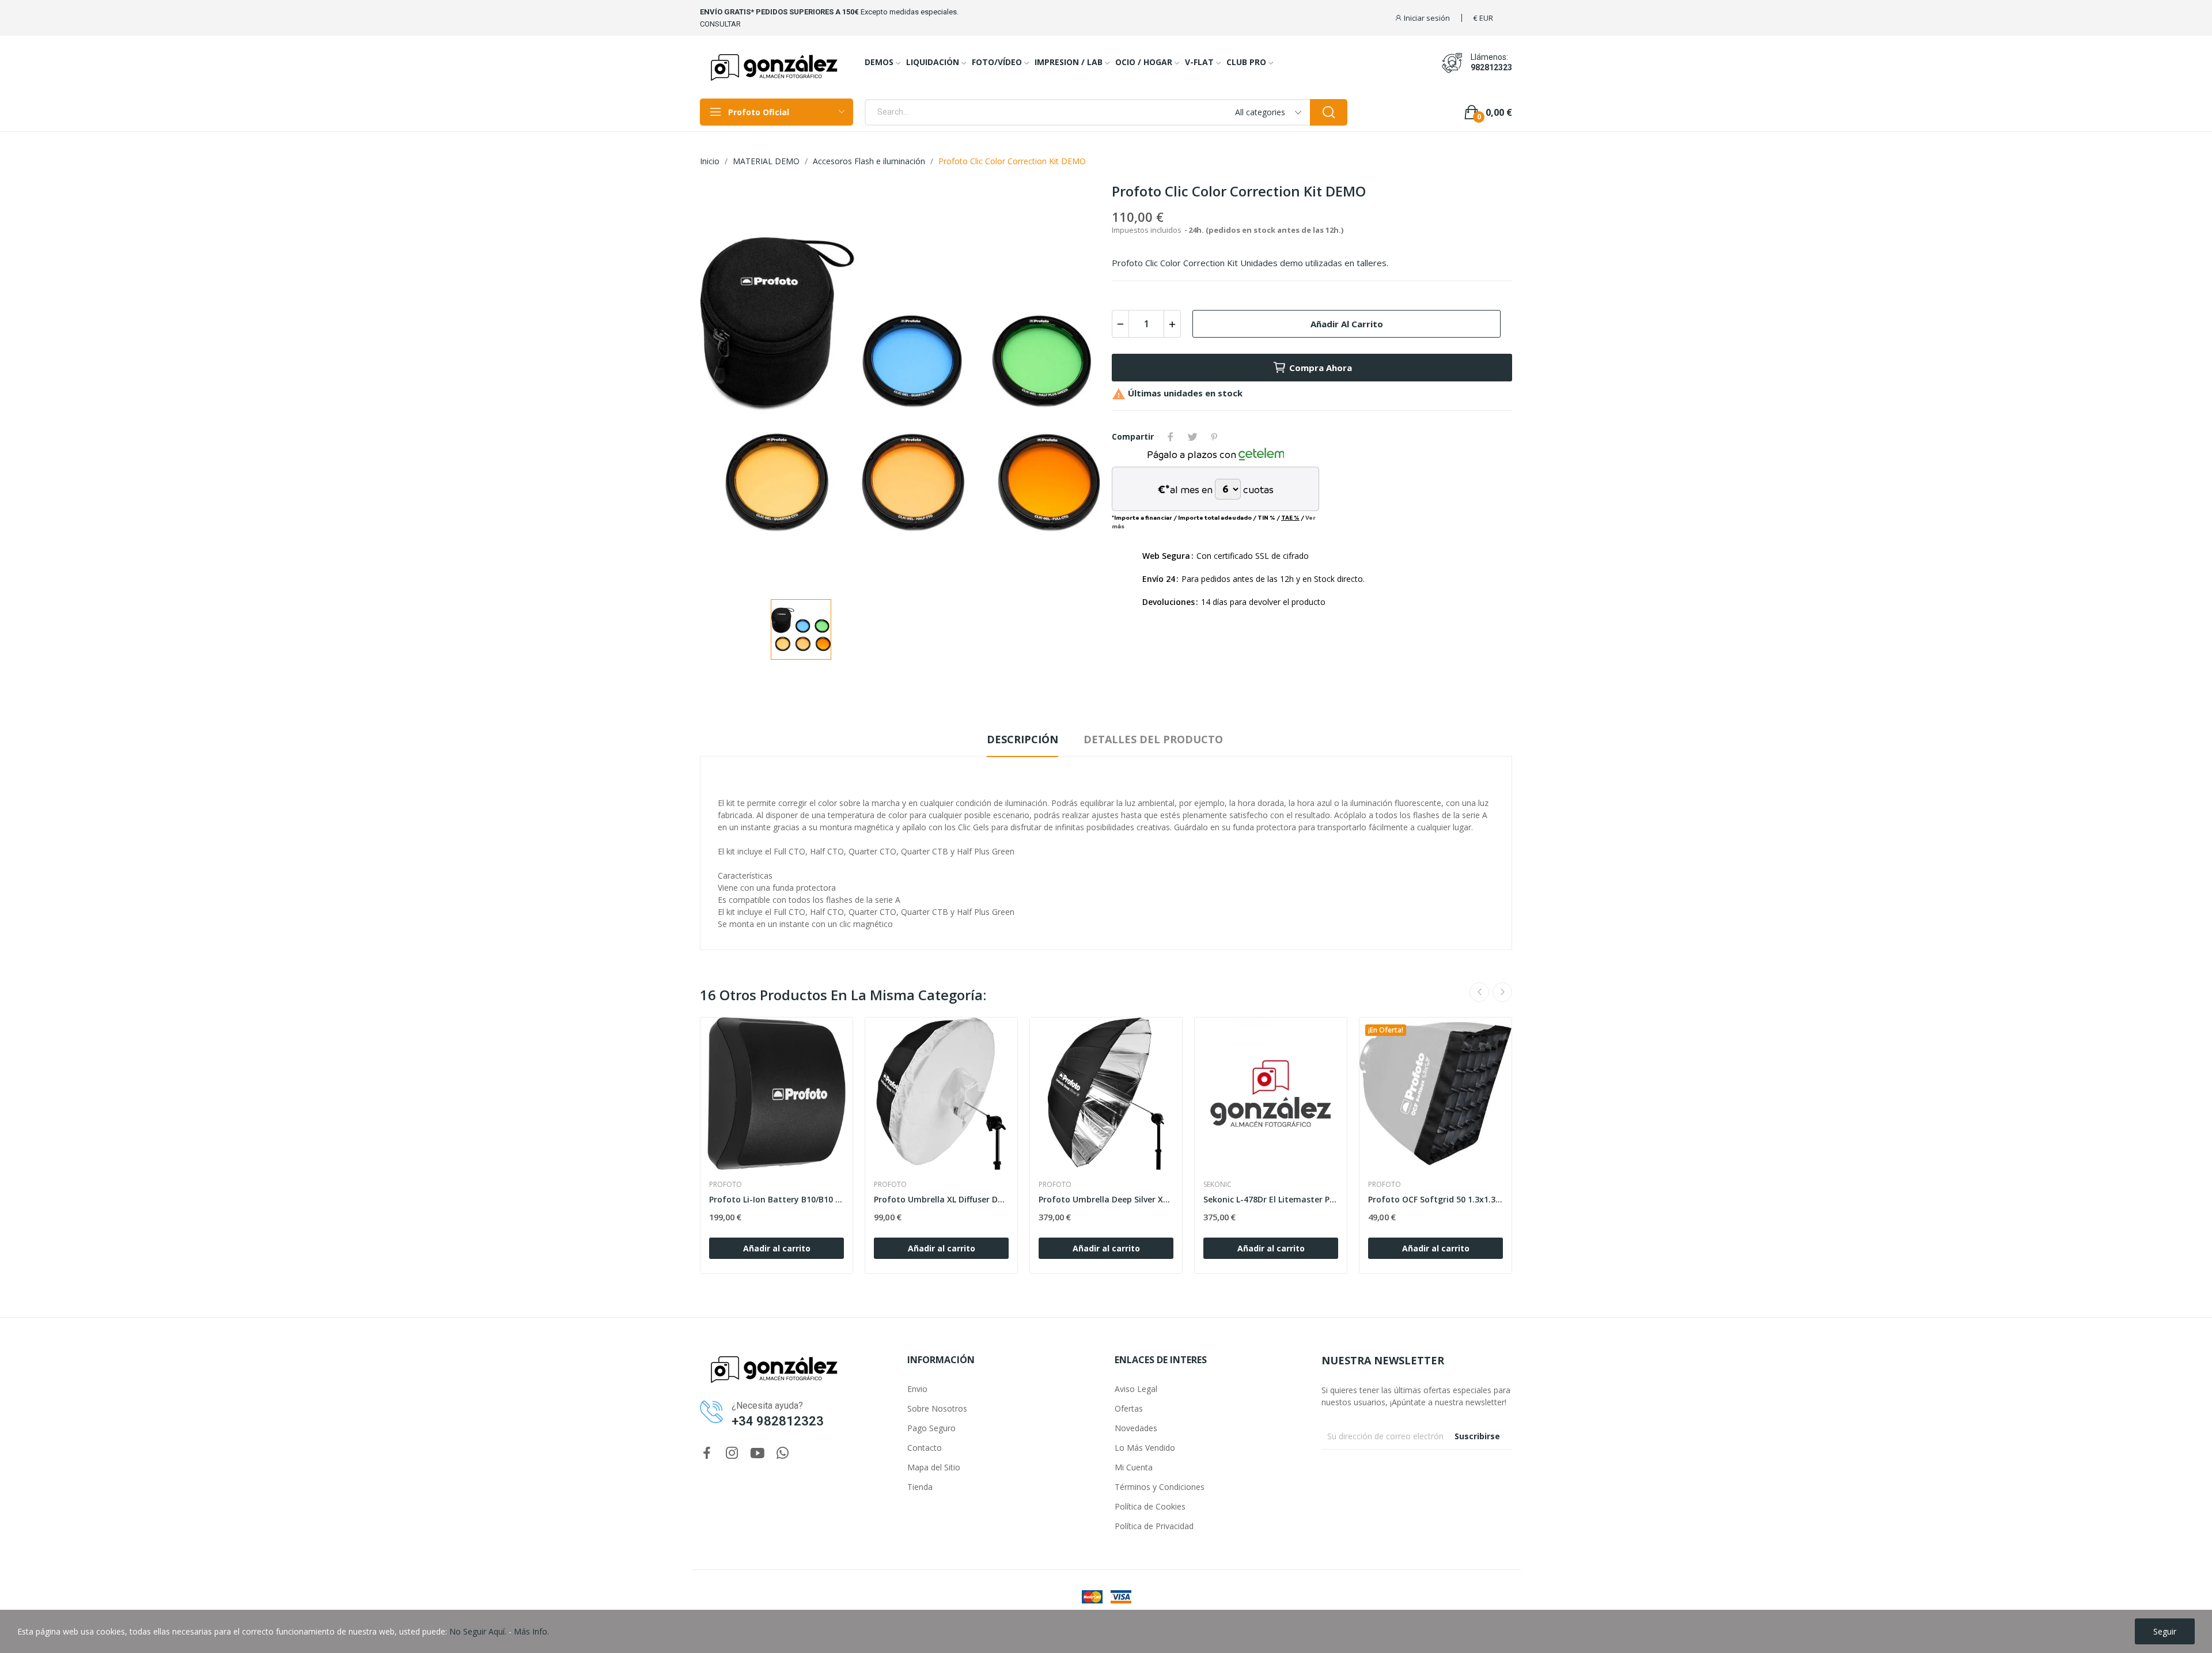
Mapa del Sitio (934, 1467)
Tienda (920, 1487)
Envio (917, 1389)
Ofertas (1129, 1408)
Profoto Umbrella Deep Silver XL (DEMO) (1106, 1199)
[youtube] (757, 1453)
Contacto (925, 1448)
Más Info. (531, 1631)
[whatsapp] (783, 1453)
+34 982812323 (778, 1421)
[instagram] (732, 1453)
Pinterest (1214, 437)
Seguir (2165, 1631)
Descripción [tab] (1022, 739)
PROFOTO (726, 1185)
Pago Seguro (931, 1428)
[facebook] (707, 1453)
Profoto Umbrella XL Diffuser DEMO (941, 1199)
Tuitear (1192, 437)
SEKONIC (1217, 1185)
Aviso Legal (1136, 1389)
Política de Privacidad (1154, 1526)
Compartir (1171, 437)
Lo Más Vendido (1145, 1448)
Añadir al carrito (1347, 324)
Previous (727, 386)
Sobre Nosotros (937, 1408)
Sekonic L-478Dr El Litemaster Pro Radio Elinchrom (1271, 1199)
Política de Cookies (1150, 1506)
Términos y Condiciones (1160, 1487)
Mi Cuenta (1134, 1467)
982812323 (1491, 67)
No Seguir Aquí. (478, 1631)
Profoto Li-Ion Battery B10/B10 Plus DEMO (777, 1199)
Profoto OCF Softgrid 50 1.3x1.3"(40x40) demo (1435, 1199)
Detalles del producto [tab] (1153, 739)
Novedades (1136, 1428)
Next (1073, 386)
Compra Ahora (1321, 368)
